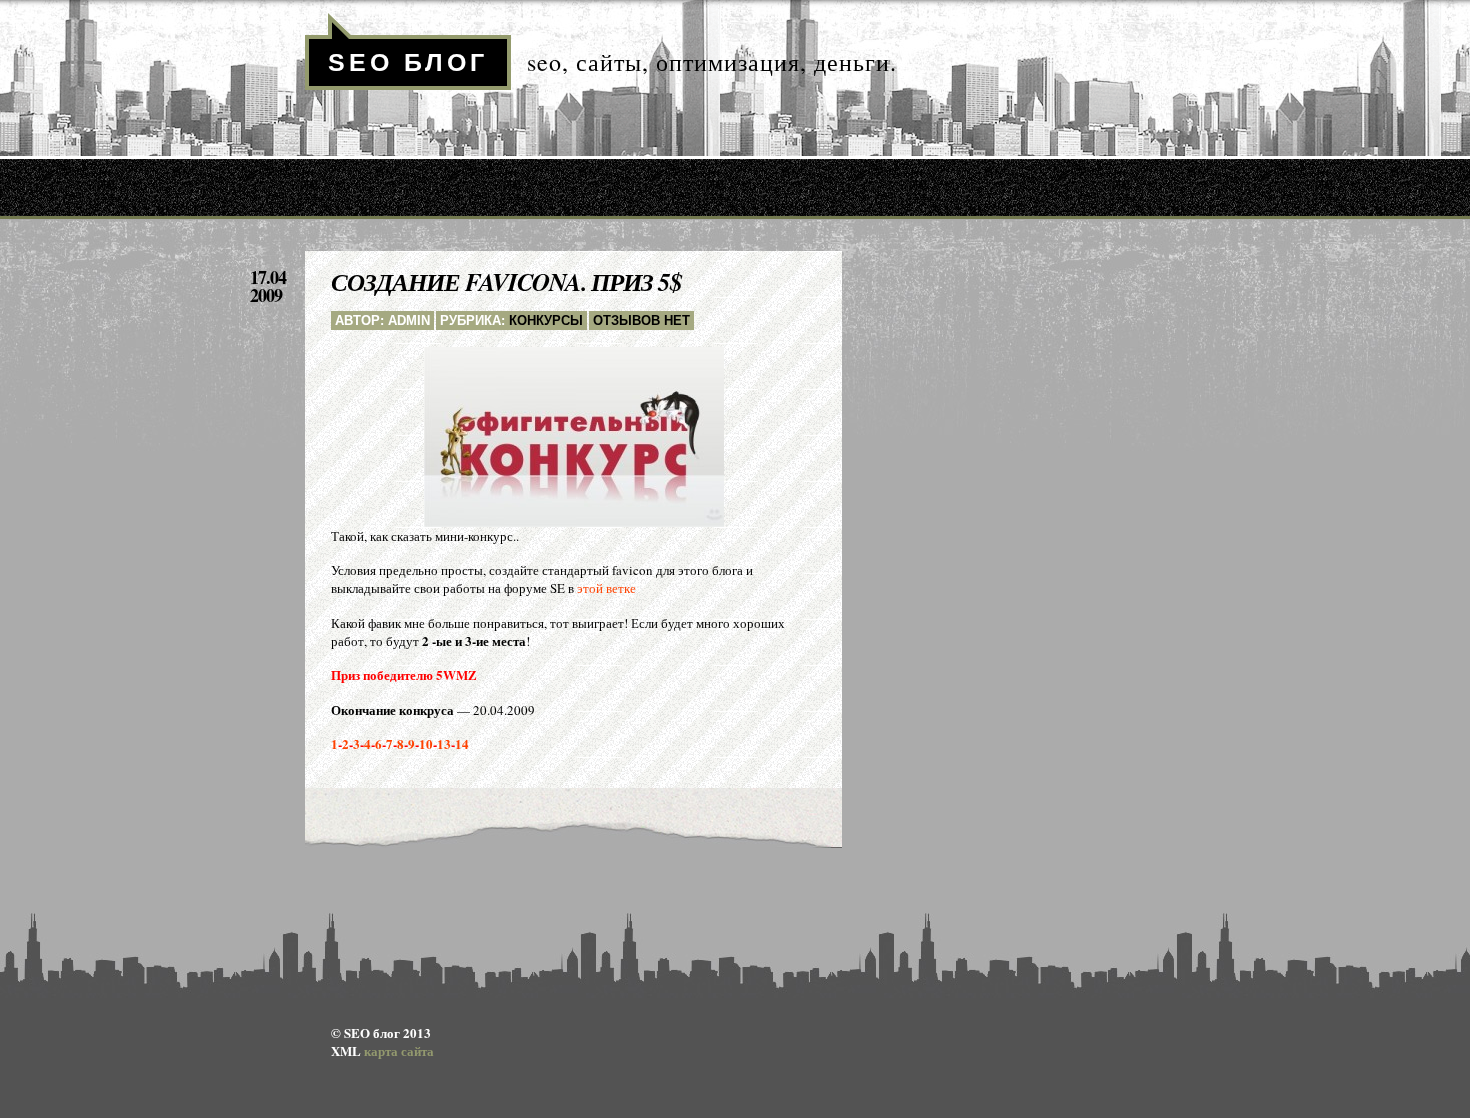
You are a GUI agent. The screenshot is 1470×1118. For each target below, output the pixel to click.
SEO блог (408, 62)
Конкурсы (546, 320)
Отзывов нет (641, 320)
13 (444, 743)
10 (426, 743)
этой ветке (606, 588)
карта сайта (399, 1050)
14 (462, 743)
